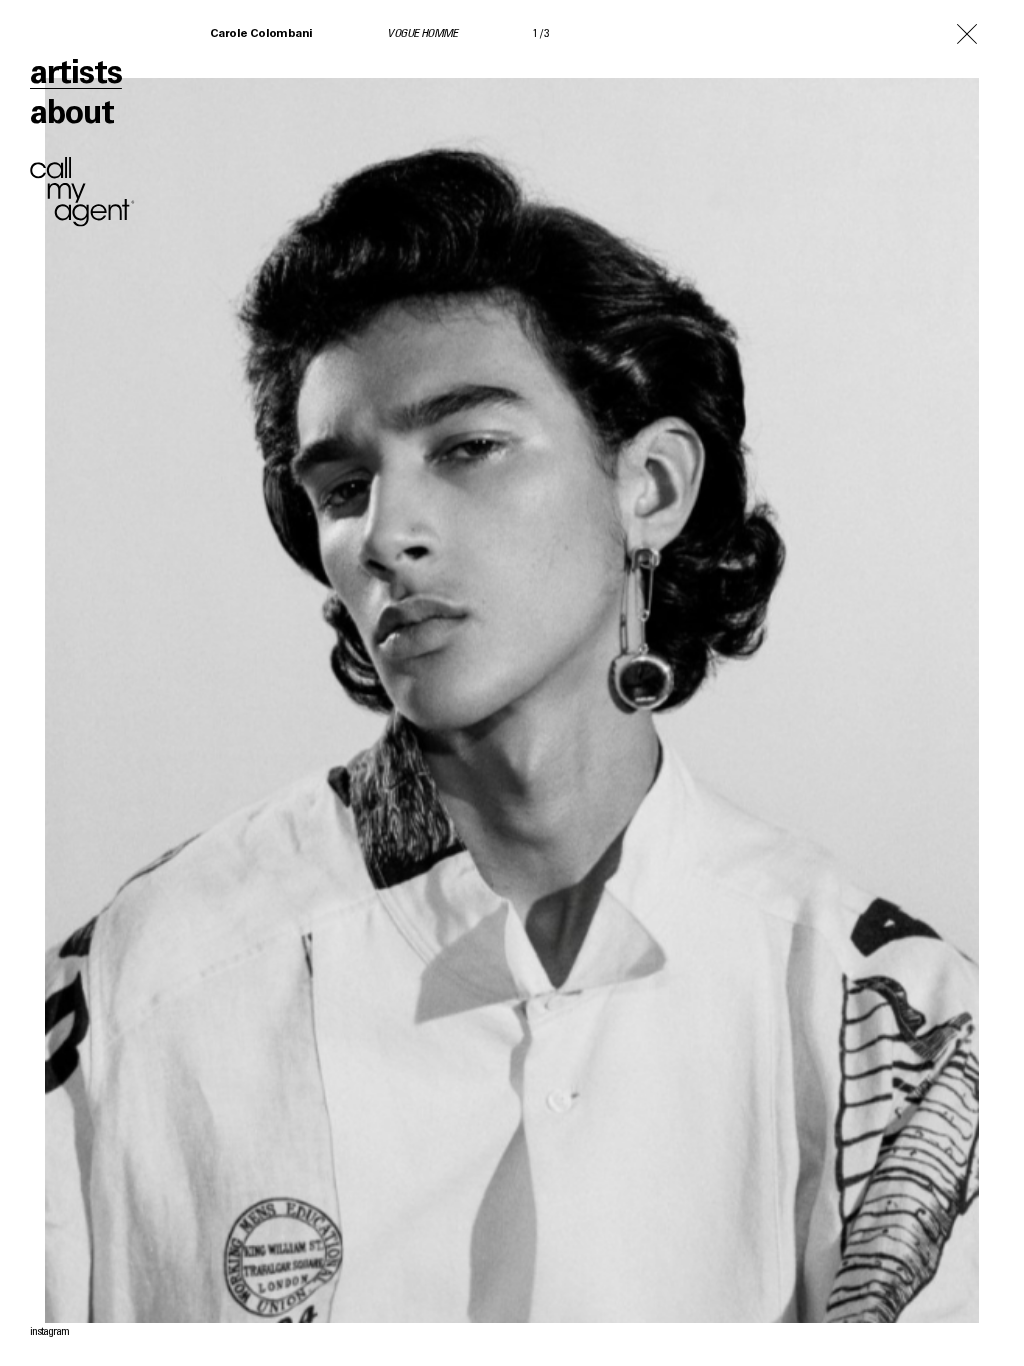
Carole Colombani (261, 34)
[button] (768, 683)
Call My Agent (82, 192)
